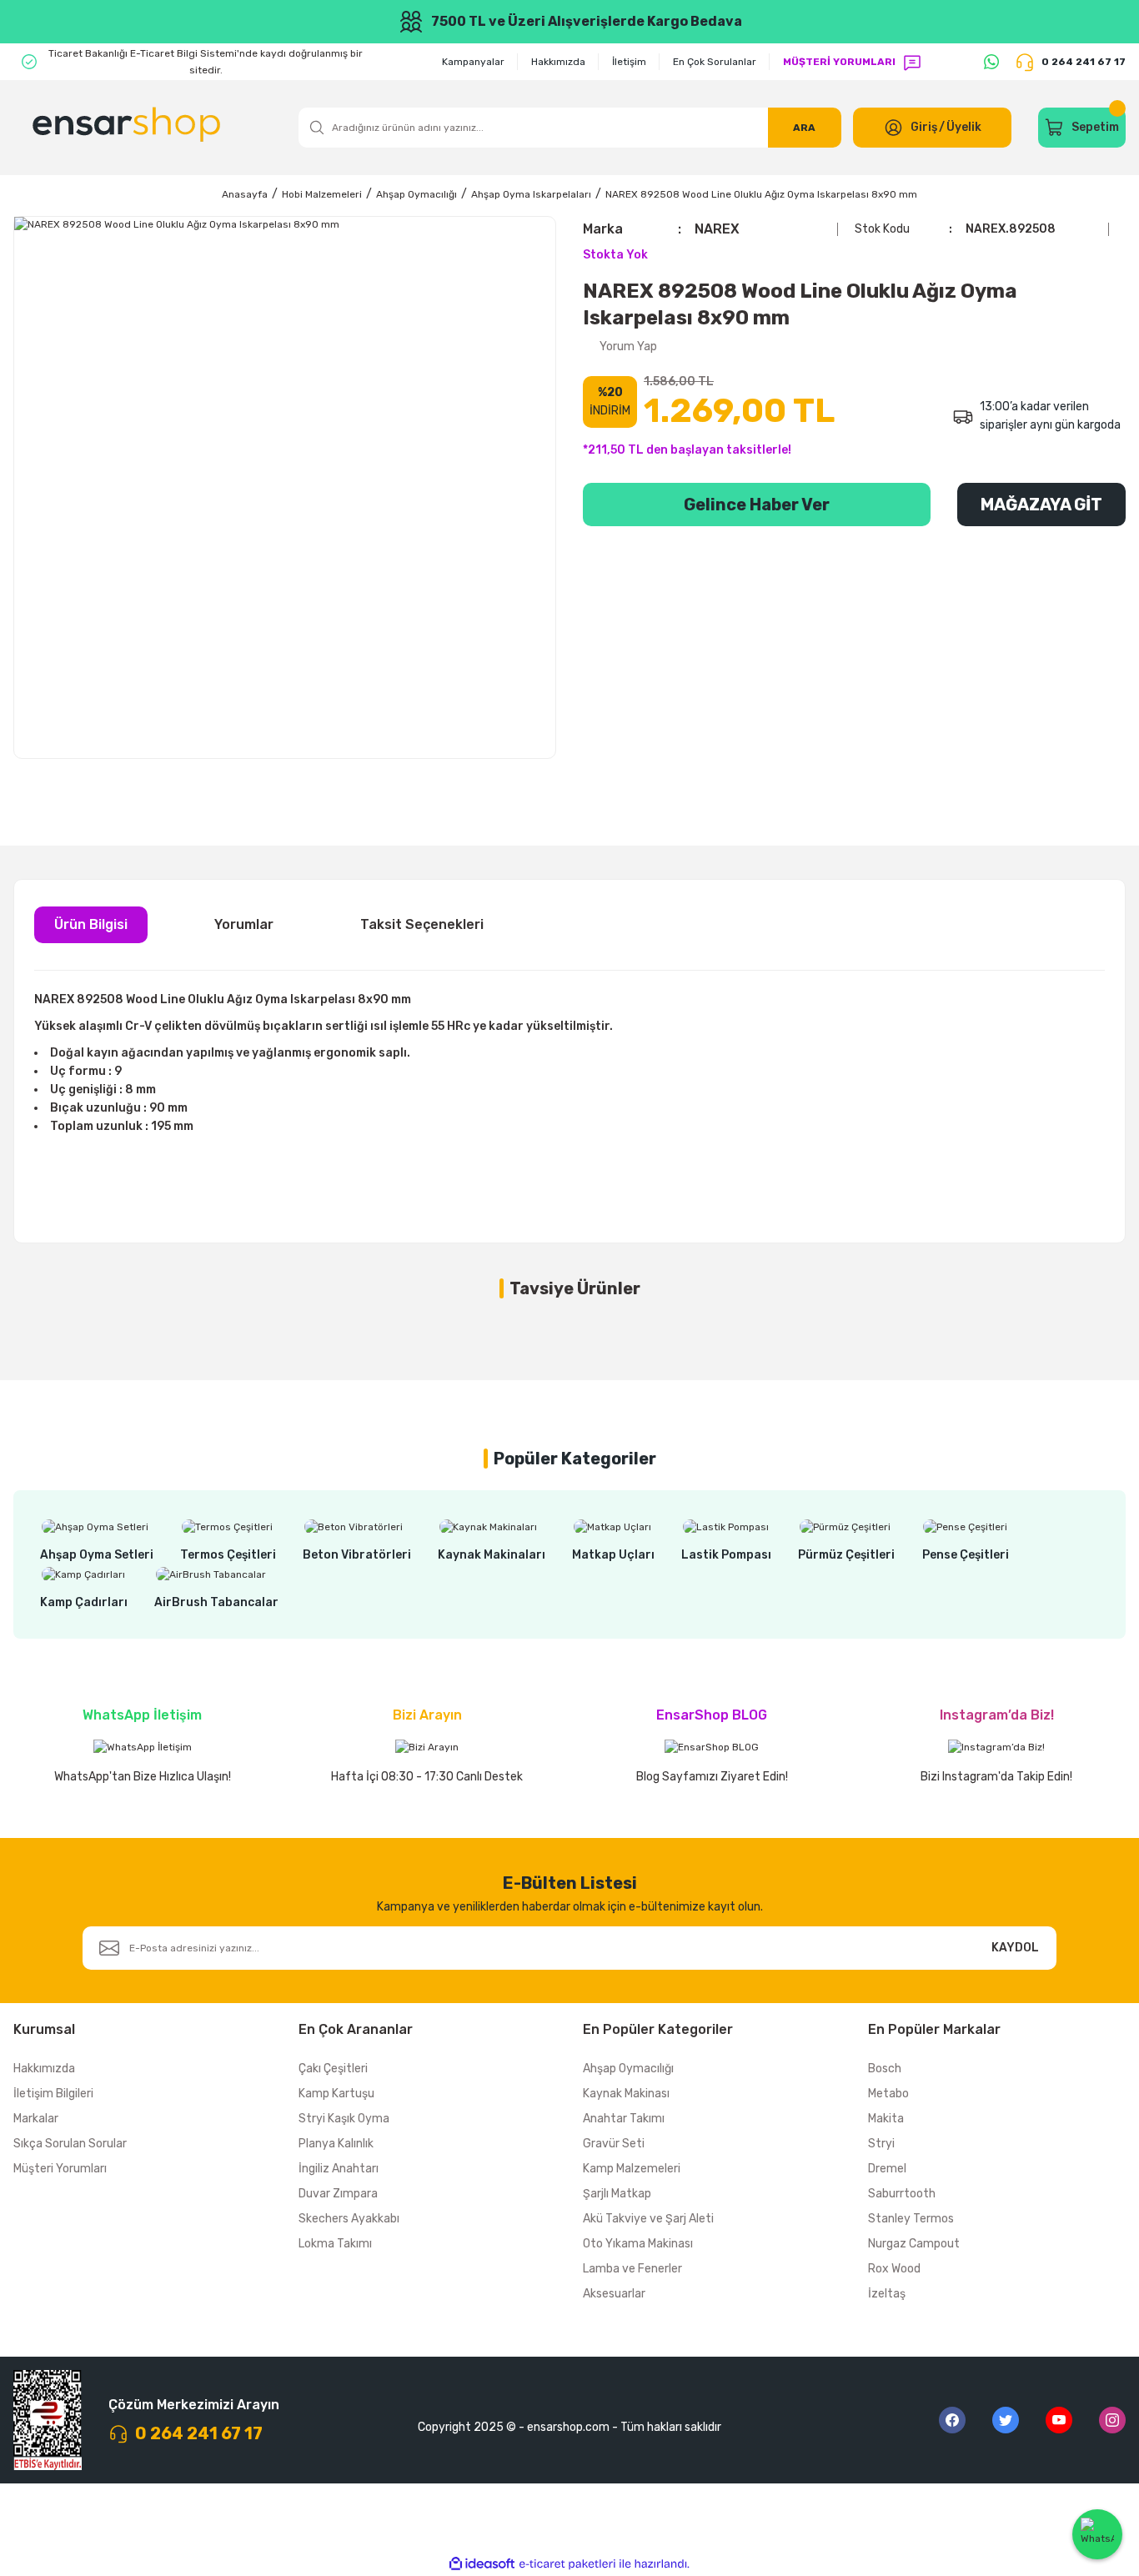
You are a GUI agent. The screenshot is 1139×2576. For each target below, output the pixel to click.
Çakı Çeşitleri (333, 2069)
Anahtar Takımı (624, 2119)
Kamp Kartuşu (336, 2094)
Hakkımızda (44, 2069)
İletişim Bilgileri (53, 2094)
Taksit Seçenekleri (422, 924)
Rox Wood (894, 2269)
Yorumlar (244, 924)
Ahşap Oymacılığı (628, 2069)
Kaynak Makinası (626, 2094)
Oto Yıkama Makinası (638, 2244)
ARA (804, 128)
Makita (886, 2119)
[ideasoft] (482, 2564)
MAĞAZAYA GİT (1041, 505)
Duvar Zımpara (338, 2194)
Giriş (924, 127)
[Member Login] (893, 128)
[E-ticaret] (567, 2563)
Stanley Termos (911, 2219)
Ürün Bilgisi (91, 924)
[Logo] (129, 128)
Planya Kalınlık (336, 2144)
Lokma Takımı (335, 2244)
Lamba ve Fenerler (632, 2269)
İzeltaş (887, 2294)
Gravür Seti (614, 2144)
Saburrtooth (902, 2194)
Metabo (888, 2094)
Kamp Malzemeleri (632, 2169)
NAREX (717, 229)
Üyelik (964, 127)
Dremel (887, 2169)
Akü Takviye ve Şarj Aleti (648, 2219)
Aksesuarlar (614, 2294)
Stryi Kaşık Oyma (344, 2119)
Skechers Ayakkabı (349, 2219)
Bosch (885, 2069)
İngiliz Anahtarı (339, 2169)
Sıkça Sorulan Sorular (70, 2144)
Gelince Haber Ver (757, 505)
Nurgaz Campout (914, 2244)
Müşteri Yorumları (60, 2169)
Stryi (881, 2144)
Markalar (36, 2119)
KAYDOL (1015, 1948)
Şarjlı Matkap (617, 2194)
